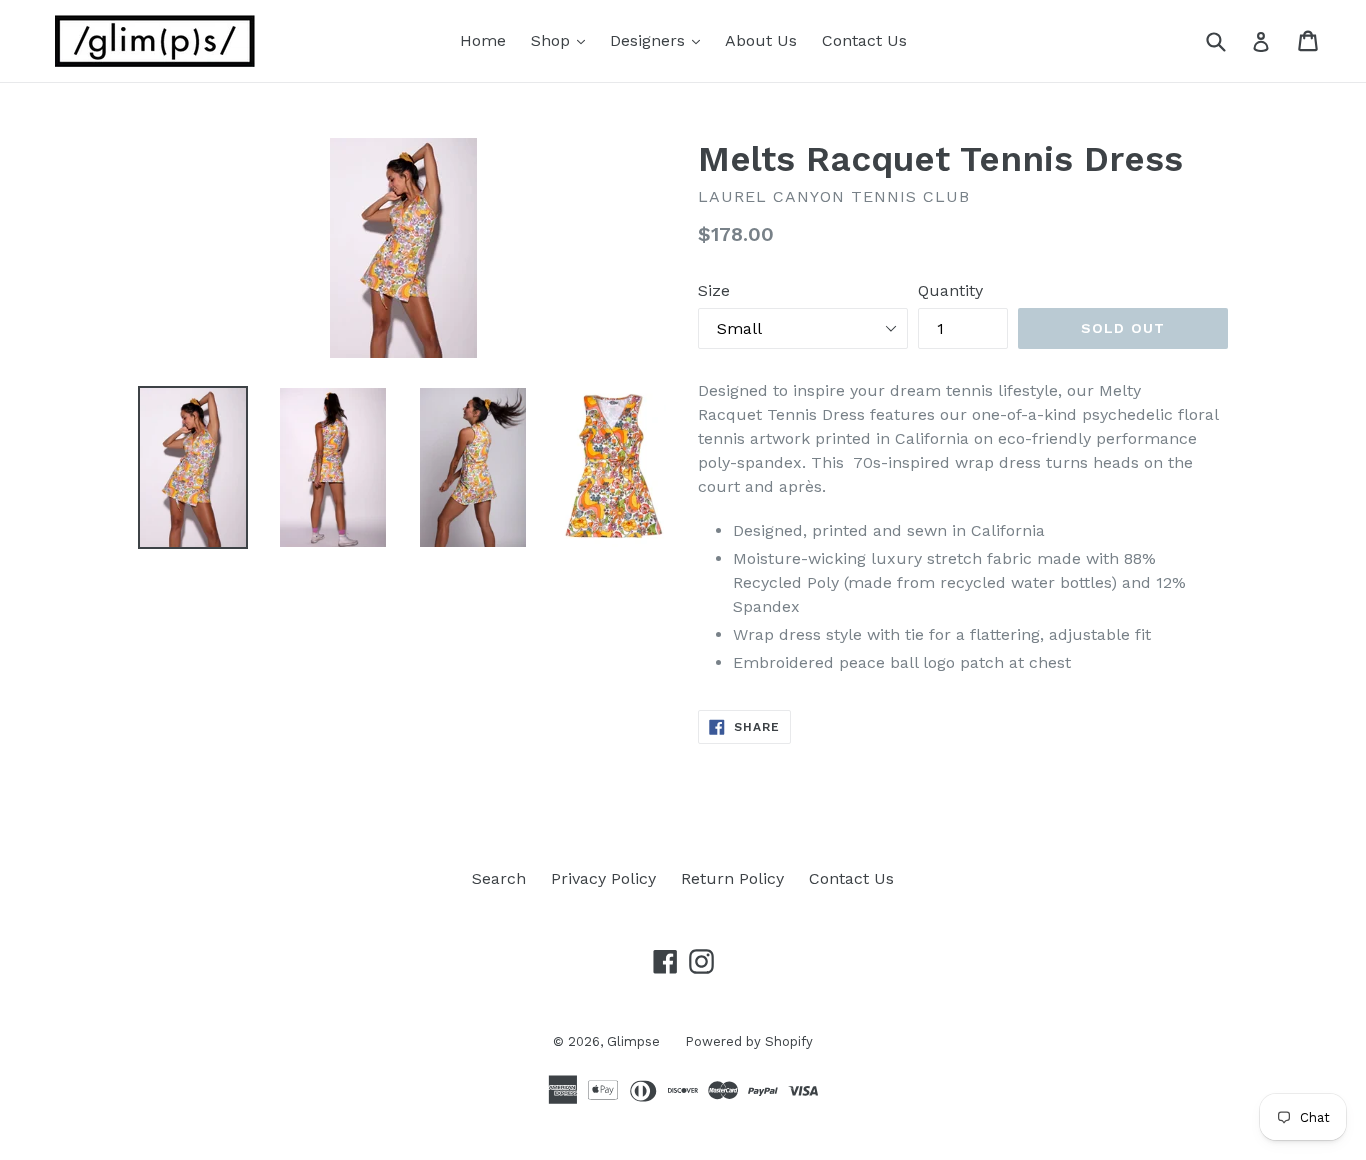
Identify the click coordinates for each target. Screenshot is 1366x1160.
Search (499, 878)
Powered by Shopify (749, 1041)
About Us (761, 40)
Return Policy (732, 878)
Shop (563, 40)
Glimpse (633, 1041)
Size (714, 290)
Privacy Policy (603, 878)
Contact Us (864, 40)
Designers (660, 40)
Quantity (950, 290)
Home (483, 40)
